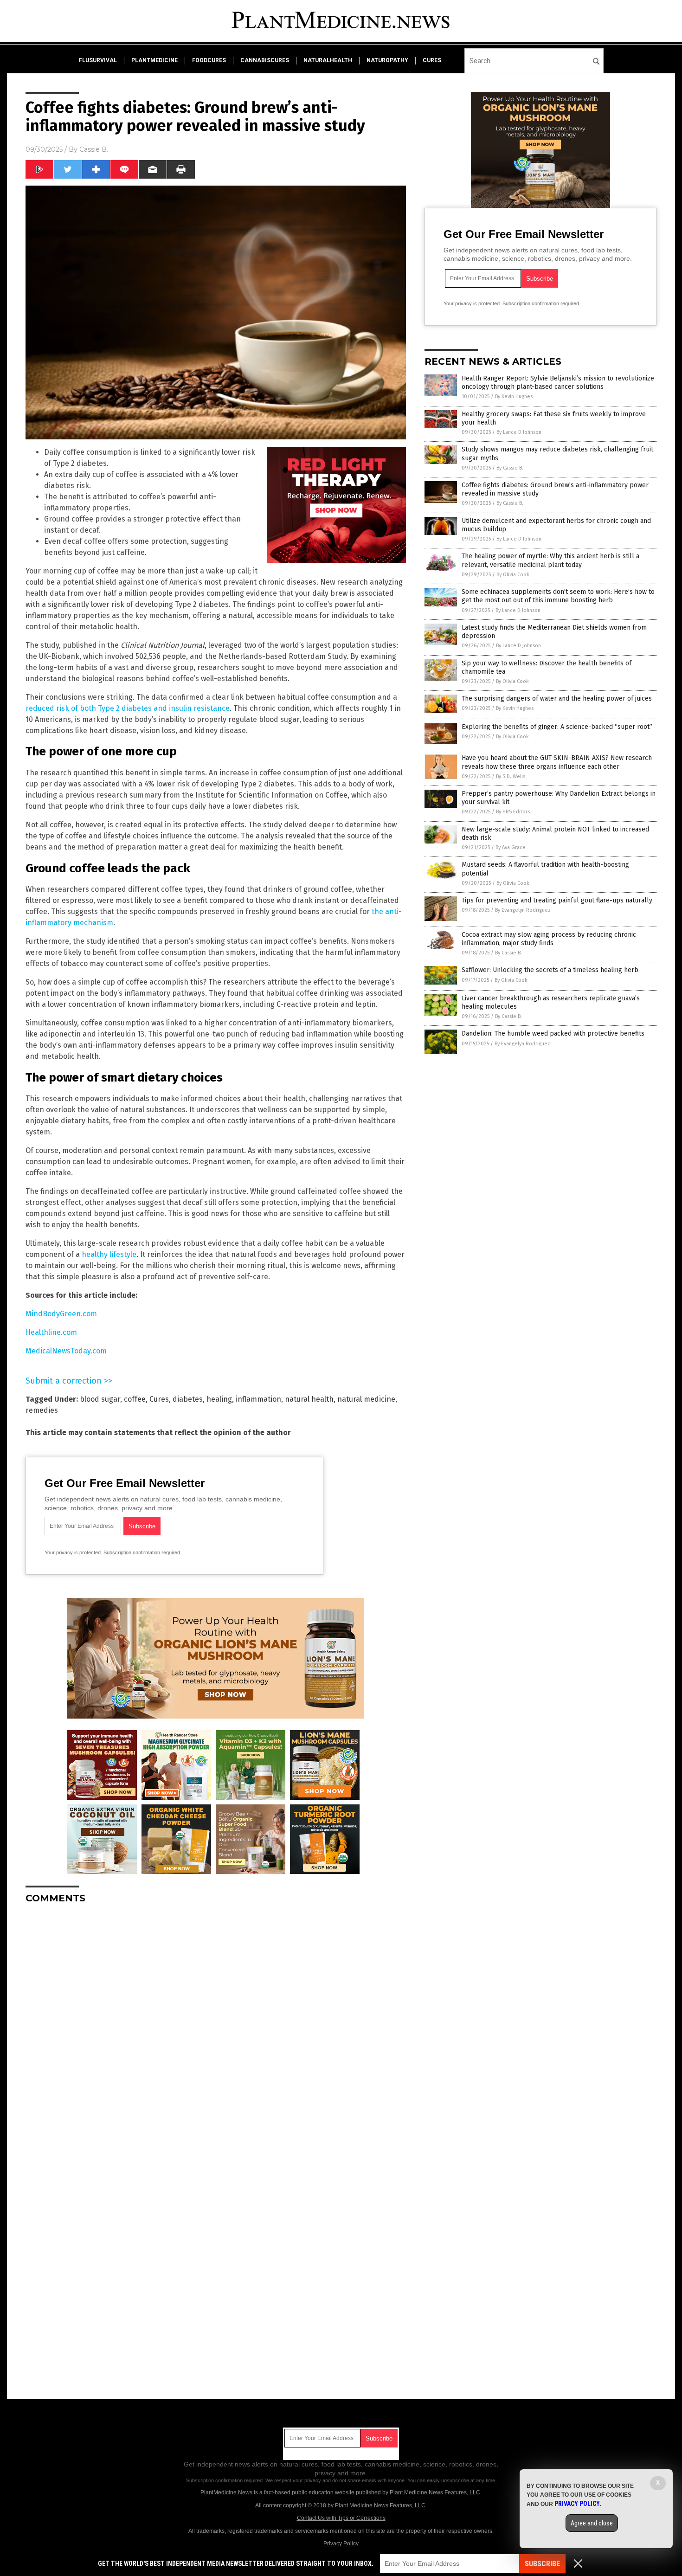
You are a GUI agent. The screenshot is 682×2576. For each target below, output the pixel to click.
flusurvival (98, 60)
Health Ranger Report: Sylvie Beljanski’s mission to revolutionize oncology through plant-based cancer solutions (558, 383)
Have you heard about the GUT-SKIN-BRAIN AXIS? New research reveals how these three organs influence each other (557, 762)
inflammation (258, 1399)
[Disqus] (216, 2027)
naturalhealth (328, 60)
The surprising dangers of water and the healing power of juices (557, 699)
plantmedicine (154, 60)
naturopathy (387, 60)
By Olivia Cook (513, 575)
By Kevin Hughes (514, 396)
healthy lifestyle (109, 1254)
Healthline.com (51, 1332)
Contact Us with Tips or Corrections (341, 2518)
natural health (309, 1399)
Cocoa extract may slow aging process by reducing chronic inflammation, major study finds (549, 939)
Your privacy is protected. (73, 1552)
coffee (135, 1399)
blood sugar (100, 1399)
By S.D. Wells (511, 776)
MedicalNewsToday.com (66, 1351)
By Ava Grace (511, 847)
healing (219, 1399)
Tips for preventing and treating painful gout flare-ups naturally (557, 900)
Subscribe (542, 2564)
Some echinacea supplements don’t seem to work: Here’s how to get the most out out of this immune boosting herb (558, 596)
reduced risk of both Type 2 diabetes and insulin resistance (128, 708)
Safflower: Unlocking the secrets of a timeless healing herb (550, 970)
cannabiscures (265, 60)
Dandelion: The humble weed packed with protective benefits (553, 1034)
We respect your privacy (293, 2480)
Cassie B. (94, 149)
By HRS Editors (513, 812)
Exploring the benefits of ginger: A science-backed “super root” (557, 727)
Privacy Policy (341, 2544)
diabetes (188, 1399)
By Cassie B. (510, 468)
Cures (159, 1399)
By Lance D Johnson (519, 432)
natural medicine (366, 1399)
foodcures (209, 60)
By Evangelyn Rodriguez (523, 910)
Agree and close (592, 2523)
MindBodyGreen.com (61, 1314)
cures (432, 60)
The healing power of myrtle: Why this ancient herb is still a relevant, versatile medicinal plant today (550, 560)
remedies (42, 1410)
